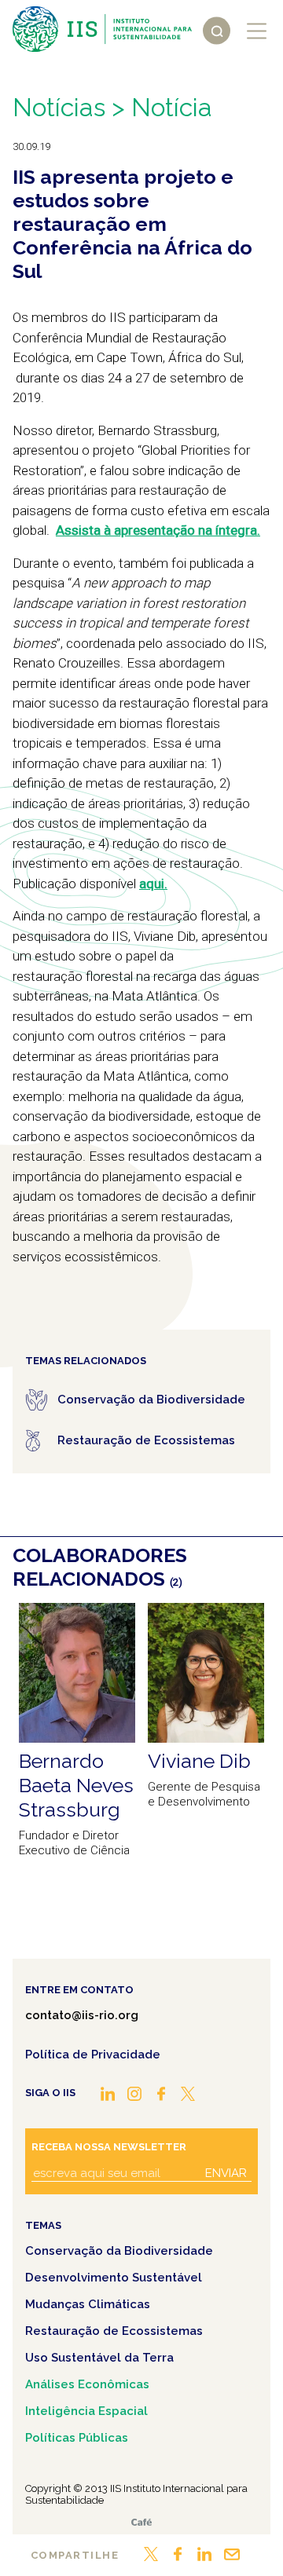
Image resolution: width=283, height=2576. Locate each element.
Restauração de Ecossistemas (114, 2331)
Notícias (59, 107)
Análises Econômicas (87, 2384)
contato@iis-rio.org (82, 2015)
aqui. (153, 884)
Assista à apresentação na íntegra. (158, 530)
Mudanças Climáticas (88, 2304)
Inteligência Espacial (86, 2411)
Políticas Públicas (77, 2438)
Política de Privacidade (93, 2055)
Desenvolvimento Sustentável (114, 2278)
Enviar (226, 2173)
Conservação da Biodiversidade (119, 2251)
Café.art (141, 2522)
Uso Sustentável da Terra (99, 2358)
